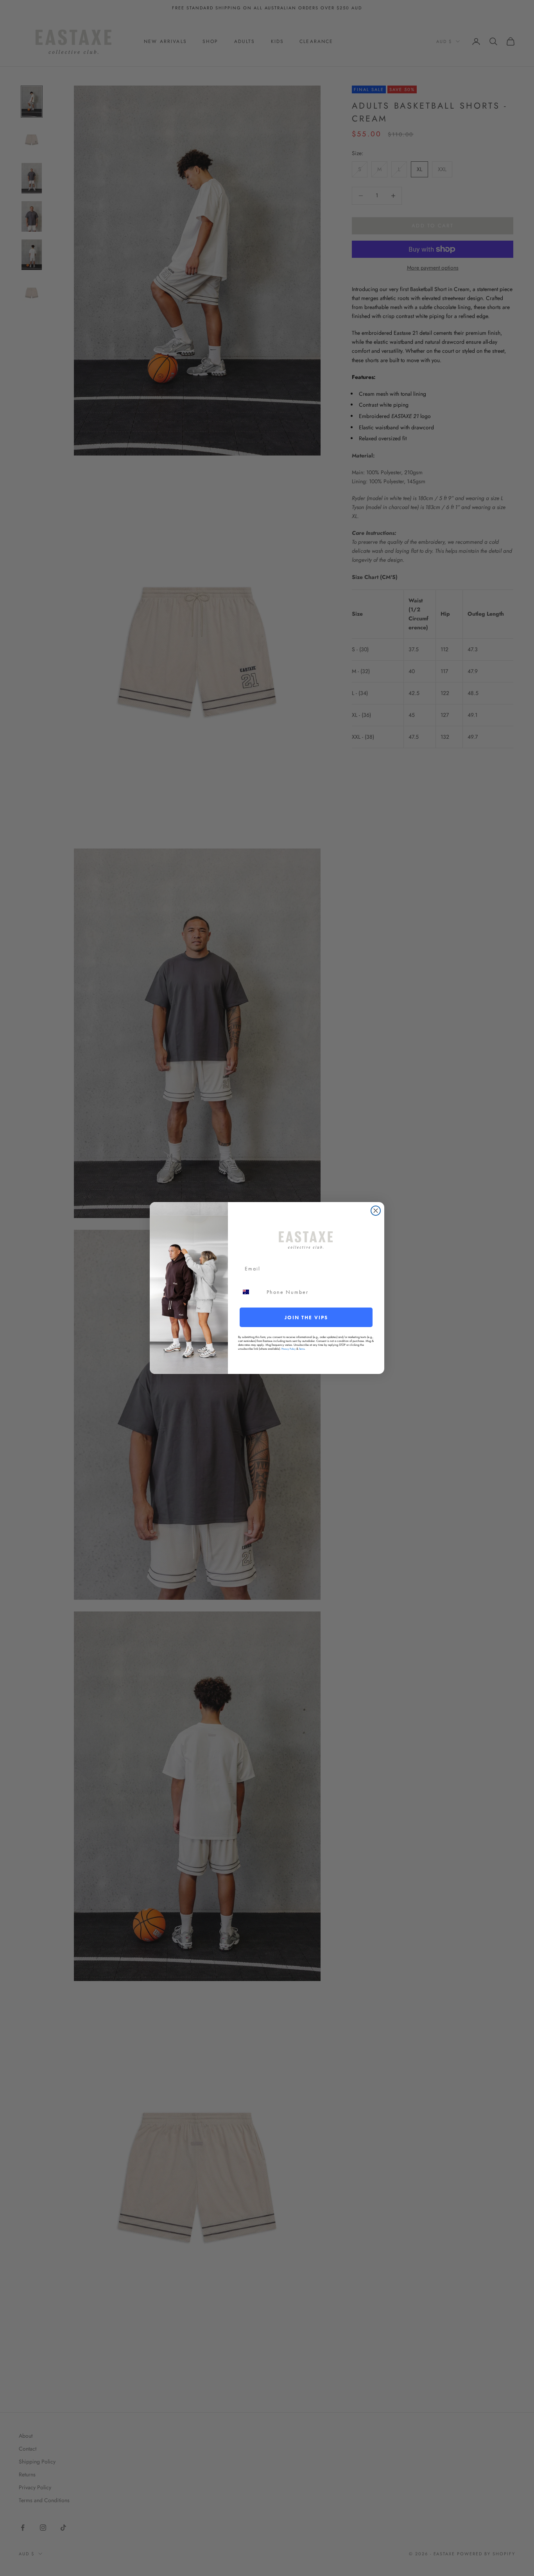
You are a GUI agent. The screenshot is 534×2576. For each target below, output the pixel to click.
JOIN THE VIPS (306, 1317)
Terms (302, 1349)
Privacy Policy (289, 1349)
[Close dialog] (376, 1211)
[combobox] (251, 1292)
